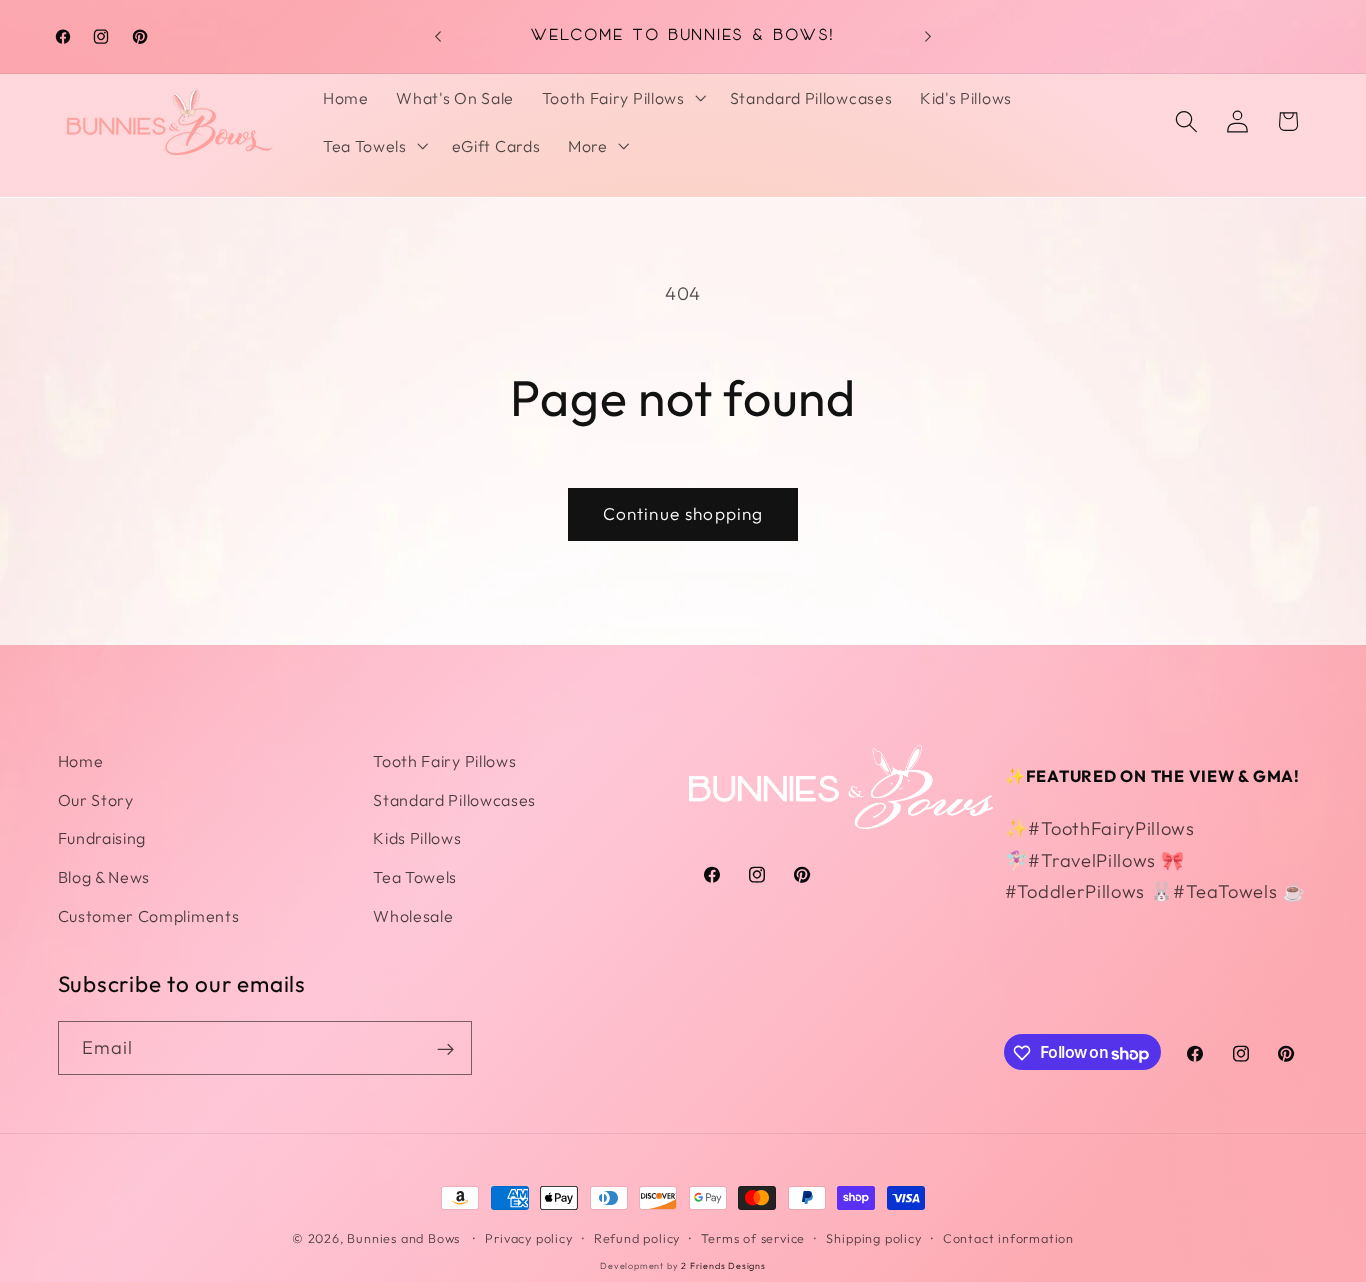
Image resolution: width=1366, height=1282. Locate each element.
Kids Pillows (417, 838)
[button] (622, 98)
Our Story (96, 800)
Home (81, 761)
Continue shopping (683, 513)
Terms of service (753, 1238)
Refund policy (637, 1238)
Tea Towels (415, 877)
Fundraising (102, 838)
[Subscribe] (445, 1049)
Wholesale (413, 916)
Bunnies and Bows (403, 1238)
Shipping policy (873, 1238)
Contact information (1008, 1238)
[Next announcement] (928, 36)
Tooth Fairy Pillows (444, 761)
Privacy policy (528, 1238)
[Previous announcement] (438, 36)
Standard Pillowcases (454, 800)
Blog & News (104, 877)
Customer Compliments (149, 916)
